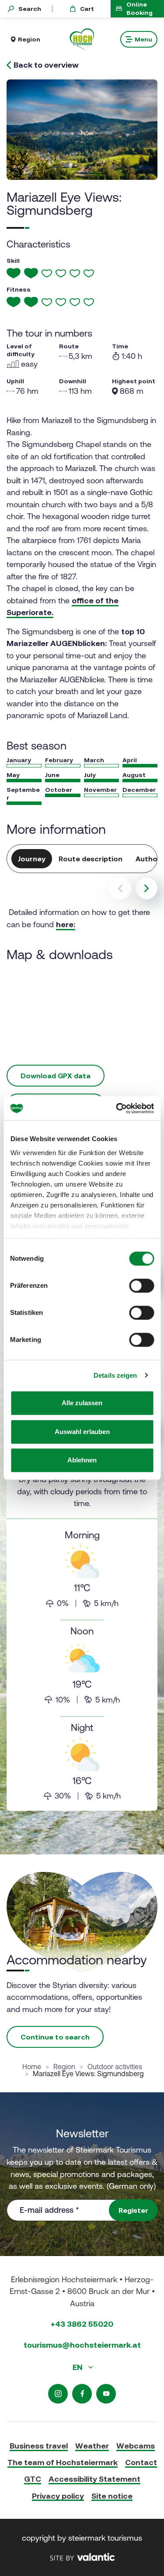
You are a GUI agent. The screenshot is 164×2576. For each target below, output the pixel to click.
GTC (33, 2479)
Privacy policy (58, 2496)
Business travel (39, 2446)
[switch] (141, 1286)
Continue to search (55, 2037)
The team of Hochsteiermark (63, 2462)
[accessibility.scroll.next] (147, 888)
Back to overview (46, 65)
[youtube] (106, 2394)
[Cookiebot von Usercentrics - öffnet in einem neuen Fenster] (117, 1108)
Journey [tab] (32, 859)
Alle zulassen (82, 1403)
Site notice (112, 2496)
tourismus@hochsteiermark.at (82, 2345)
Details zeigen (115, 1375)
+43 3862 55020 (82, 2324)
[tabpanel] (82, 1631)
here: (66, 924)
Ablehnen (82, 1460)
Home (32, 2067)
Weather (92, 2446)
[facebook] (82, 2394)
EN (79, 2367)
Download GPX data (56, 1076)
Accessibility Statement (94, 2479)
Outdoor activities (115, 2067)
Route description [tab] (91, 859)
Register (133, 2210)
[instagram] (58, 2394)
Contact (141, 2462)
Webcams (136, 2446)
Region (64, 2067)
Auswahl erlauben (82, 1432)
